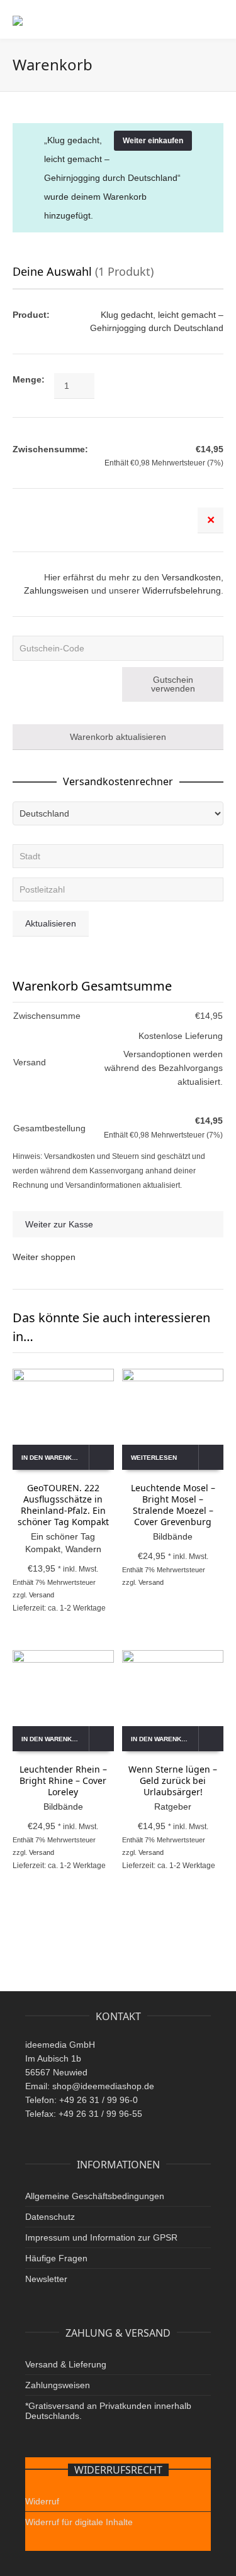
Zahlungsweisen (56, 590)
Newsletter (46, 2279)
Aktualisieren (51, 923)
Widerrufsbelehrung (182, 590)
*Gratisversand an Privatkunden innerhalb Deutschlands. (108, 2411)
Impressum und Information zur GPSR (101, 2237)
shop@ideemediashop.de (103, 2086)
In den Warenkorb (53, 1458)
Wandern (83, 1549)
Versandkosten (191, 577)
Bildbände (173, 1536)
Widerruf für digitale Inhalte (79, 2522)
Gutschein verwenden (173, 684)
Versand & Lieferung (66, 2364)
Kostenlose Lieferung (181, 1036)
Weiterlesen (154, 1458)
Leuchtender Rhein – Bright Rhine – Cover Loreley (63, 1780)
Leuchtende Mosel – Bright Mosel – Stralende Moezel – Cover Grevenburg (173, 1505)
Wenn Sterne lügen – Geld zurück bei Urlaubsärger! (173, 1780)
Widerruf (42, 2501)
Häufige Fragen (56, 2258)
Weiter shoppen (44, 1257)
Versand (42, 1595)
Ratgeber (173, 1807)
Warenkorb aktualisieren (118, 737)
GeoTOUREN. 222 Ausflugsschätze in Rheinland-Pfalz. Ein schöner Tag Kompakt (63, 1505)
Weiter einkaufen (153, 141)
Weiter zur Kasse (59, 1224)
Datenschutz (50, 2217)
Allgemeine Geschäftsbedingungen (95, 2196)
